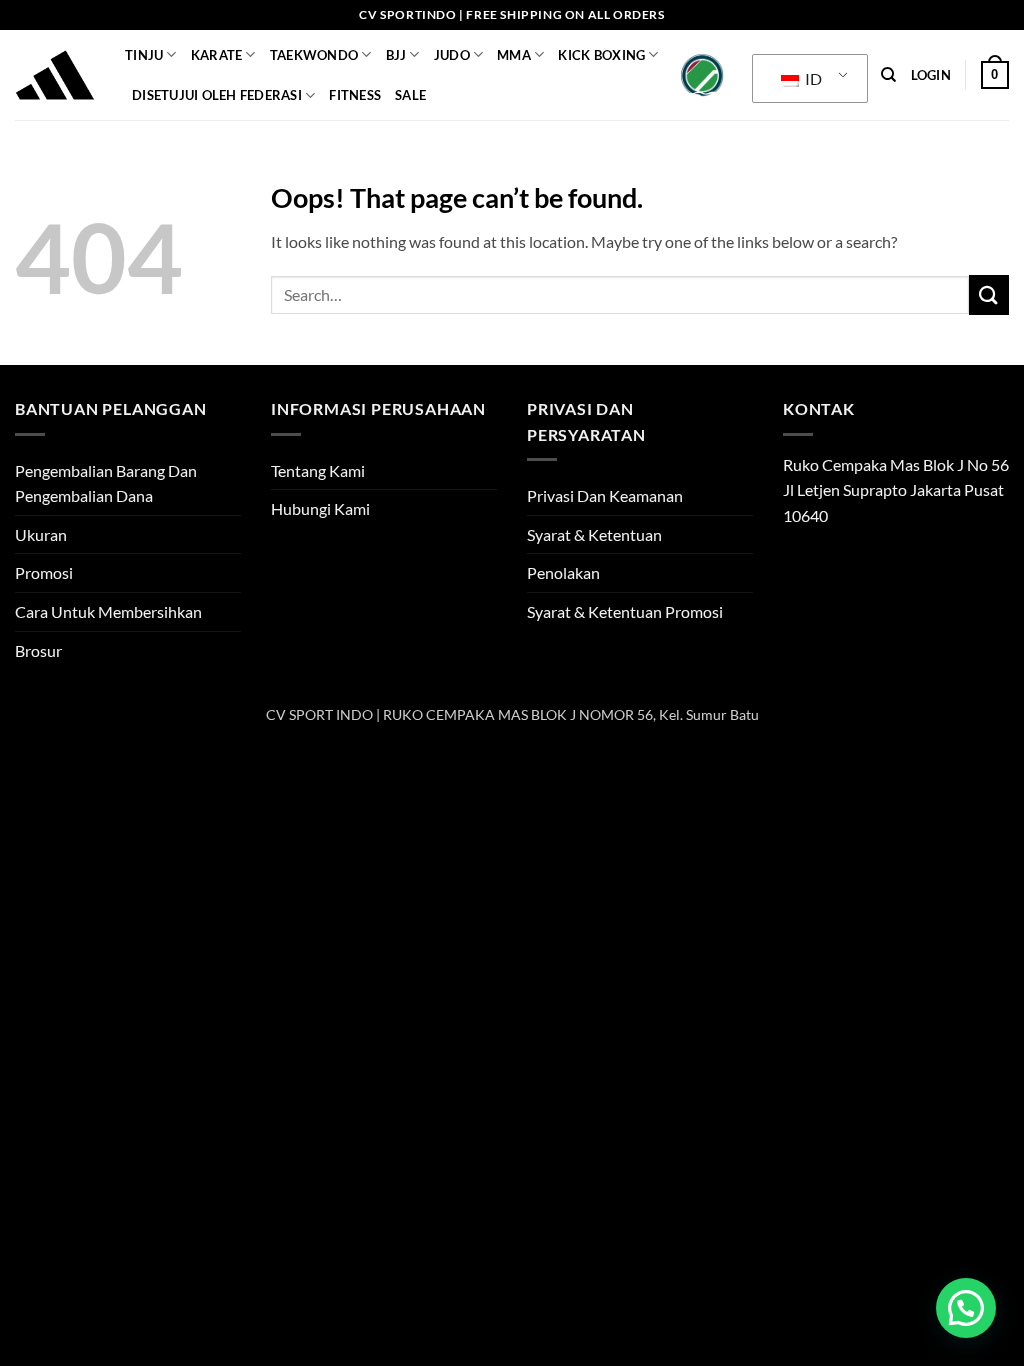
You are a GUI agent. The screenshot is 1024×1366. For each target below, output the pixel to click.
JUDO (452, 55)
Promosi (44, 572)
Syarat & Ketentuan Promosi (625, 611)
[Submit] (989, 294)
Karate (217, 55)
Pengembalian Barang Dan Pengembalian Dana (106, 483)
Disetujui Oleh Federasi (217, 95)
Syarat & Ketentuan (594, 534)
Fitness (355, 95)
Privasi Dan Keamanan (605, 495)
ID (812, 78)
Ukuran (41, 534)
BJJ (396, 55)
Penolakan (563, 572)
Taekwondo (314, 55)
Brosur (38, 650)
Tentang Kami (318, 470)
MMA (514, 55)
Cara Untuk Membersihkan (108, 611)
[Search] (888, 75)
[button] (931, 75)
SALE (410, 95)
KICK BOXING (601, 55)
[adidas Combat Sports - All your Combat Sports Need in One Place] (55, 75)
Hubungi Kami (320, 508)
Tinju (144, 55)
